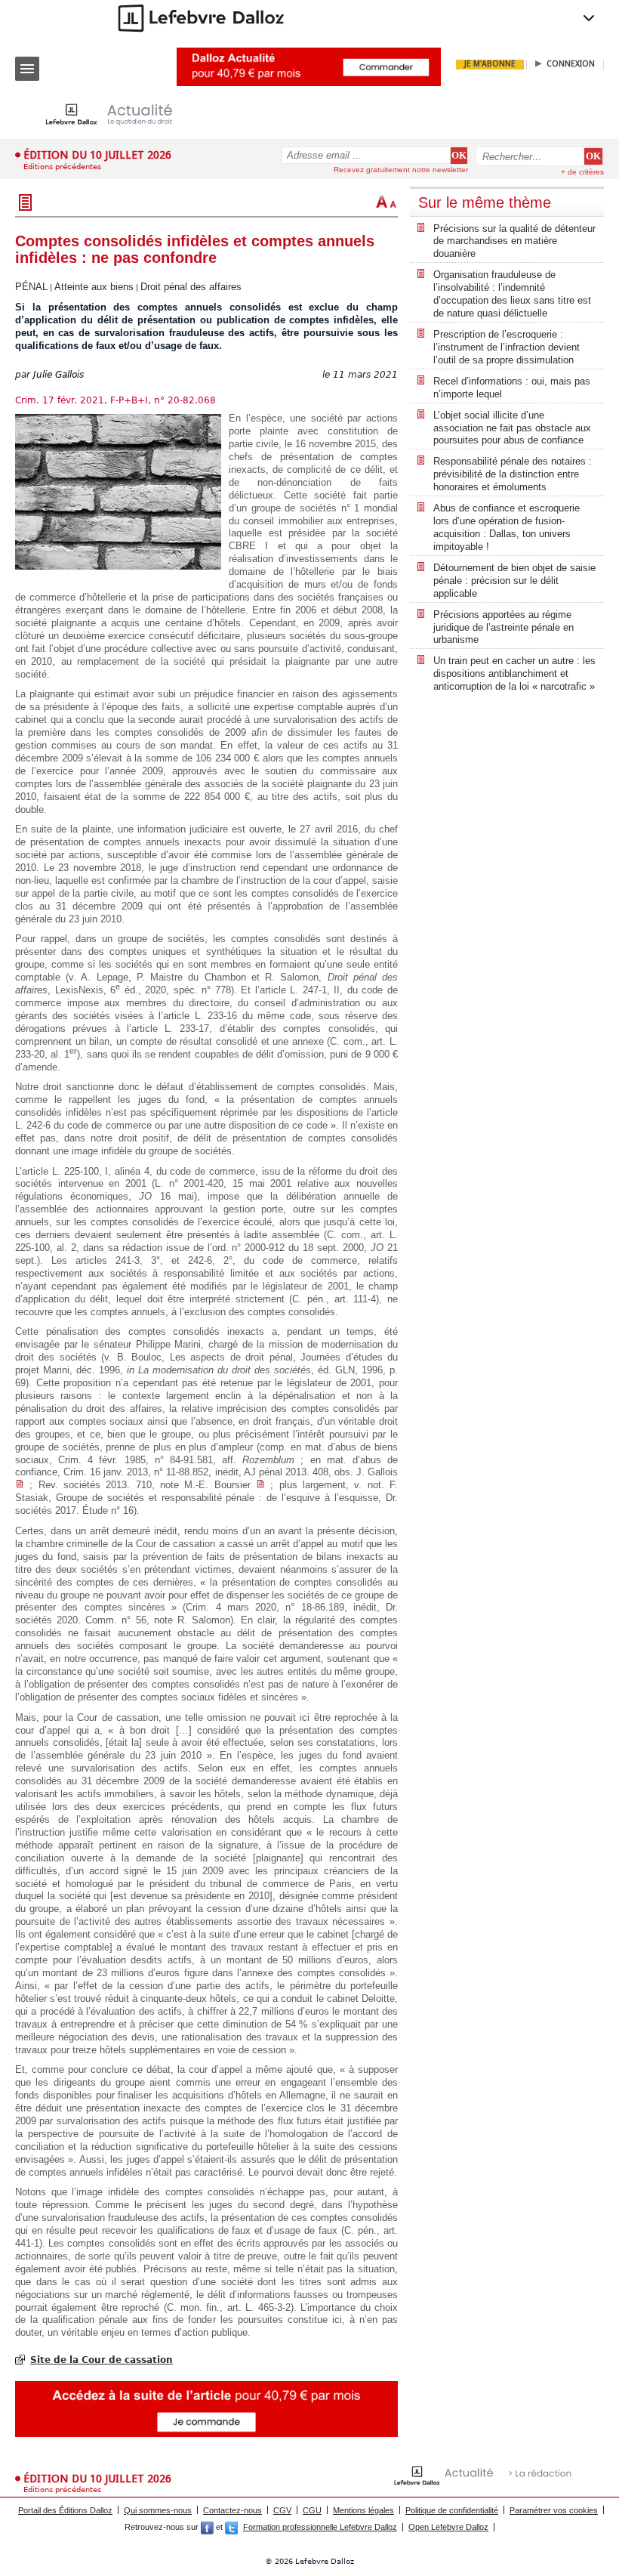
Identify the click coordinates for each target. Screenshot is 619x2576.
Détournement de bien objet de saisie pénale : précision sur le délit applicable (514, 581)
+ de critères (582, 172)
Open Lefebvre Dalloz (448, 2527)
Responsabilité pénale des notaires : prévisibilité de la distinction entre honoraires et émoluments (513, 474)
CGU (312, 2510)
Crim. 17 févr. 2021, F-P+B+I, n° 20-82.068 (115, 400)
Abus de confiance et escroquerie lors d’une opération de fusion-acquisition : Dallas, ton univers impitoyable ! (507, 527)
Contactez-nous (233, 2510)
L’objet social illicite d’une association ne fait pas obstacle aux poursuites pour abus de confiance (512, 428)
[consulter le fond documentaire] (20, 1485)
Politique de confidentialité (452, 2510)
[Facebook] (207, 2527)
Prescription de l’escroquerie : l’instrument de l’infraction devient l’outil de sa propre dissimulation (507, 347)
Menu (27, 69)
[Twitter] (231, 2527)
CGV (282, 2510)
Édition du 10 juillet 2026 (97, 155)
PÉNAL (31, 287)
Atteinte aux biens (94, 287)
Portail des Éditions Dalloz (65, 2510)
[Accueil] (121, 114)
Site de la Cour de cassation (102, 2360)
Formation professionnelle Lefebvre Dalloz (320, 2527)
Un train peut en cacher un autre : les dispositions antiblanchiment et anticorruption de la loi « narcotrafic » (514, 673)
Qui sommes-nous (158, 2510)
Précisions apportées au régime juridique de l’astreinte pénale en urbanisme (504, 627)
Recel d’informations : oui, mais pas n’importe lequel (512, 388)
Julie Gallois (59, 375)
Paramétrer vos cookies (554, 2510)
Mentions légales (363, 2510)
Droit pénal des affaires (191, 287)
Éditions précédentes (62, 167)
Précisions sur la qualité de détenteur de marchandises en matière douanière (514, 241)
